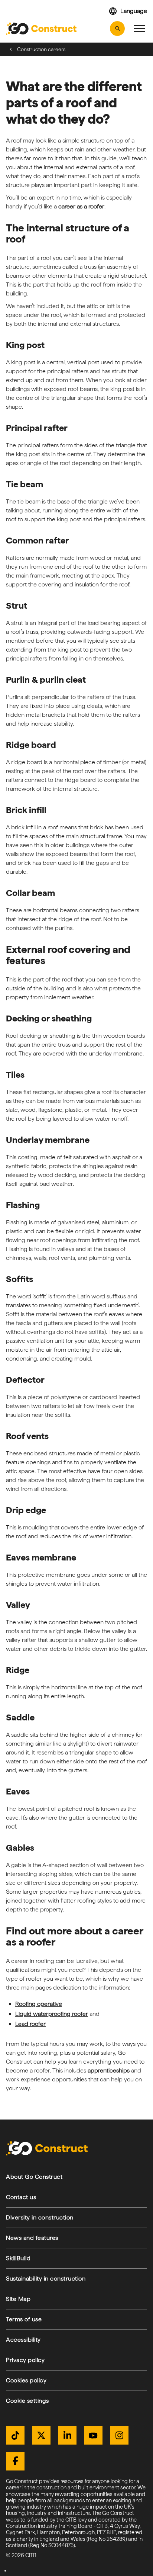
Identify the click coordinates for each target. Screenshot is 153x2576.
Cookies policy (26, 2380)
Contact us (21, 2197)
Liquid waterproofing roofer (52, 2014)
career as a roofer (81, 206)
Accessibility (23, 2340)
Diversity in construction (40, 2217)
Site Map (18, 2299)
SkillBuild (18, 2258)
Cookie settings (27, 2401)
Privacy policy (25, 2360)
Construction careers (41, 49)
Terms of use (24, 2319)
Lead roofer (30, 2024)
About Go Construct (34, 2177)
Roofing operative (39, 2004)
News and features (32, 2238)
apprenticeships (109, 2070)
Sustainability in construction (46, 2279)
